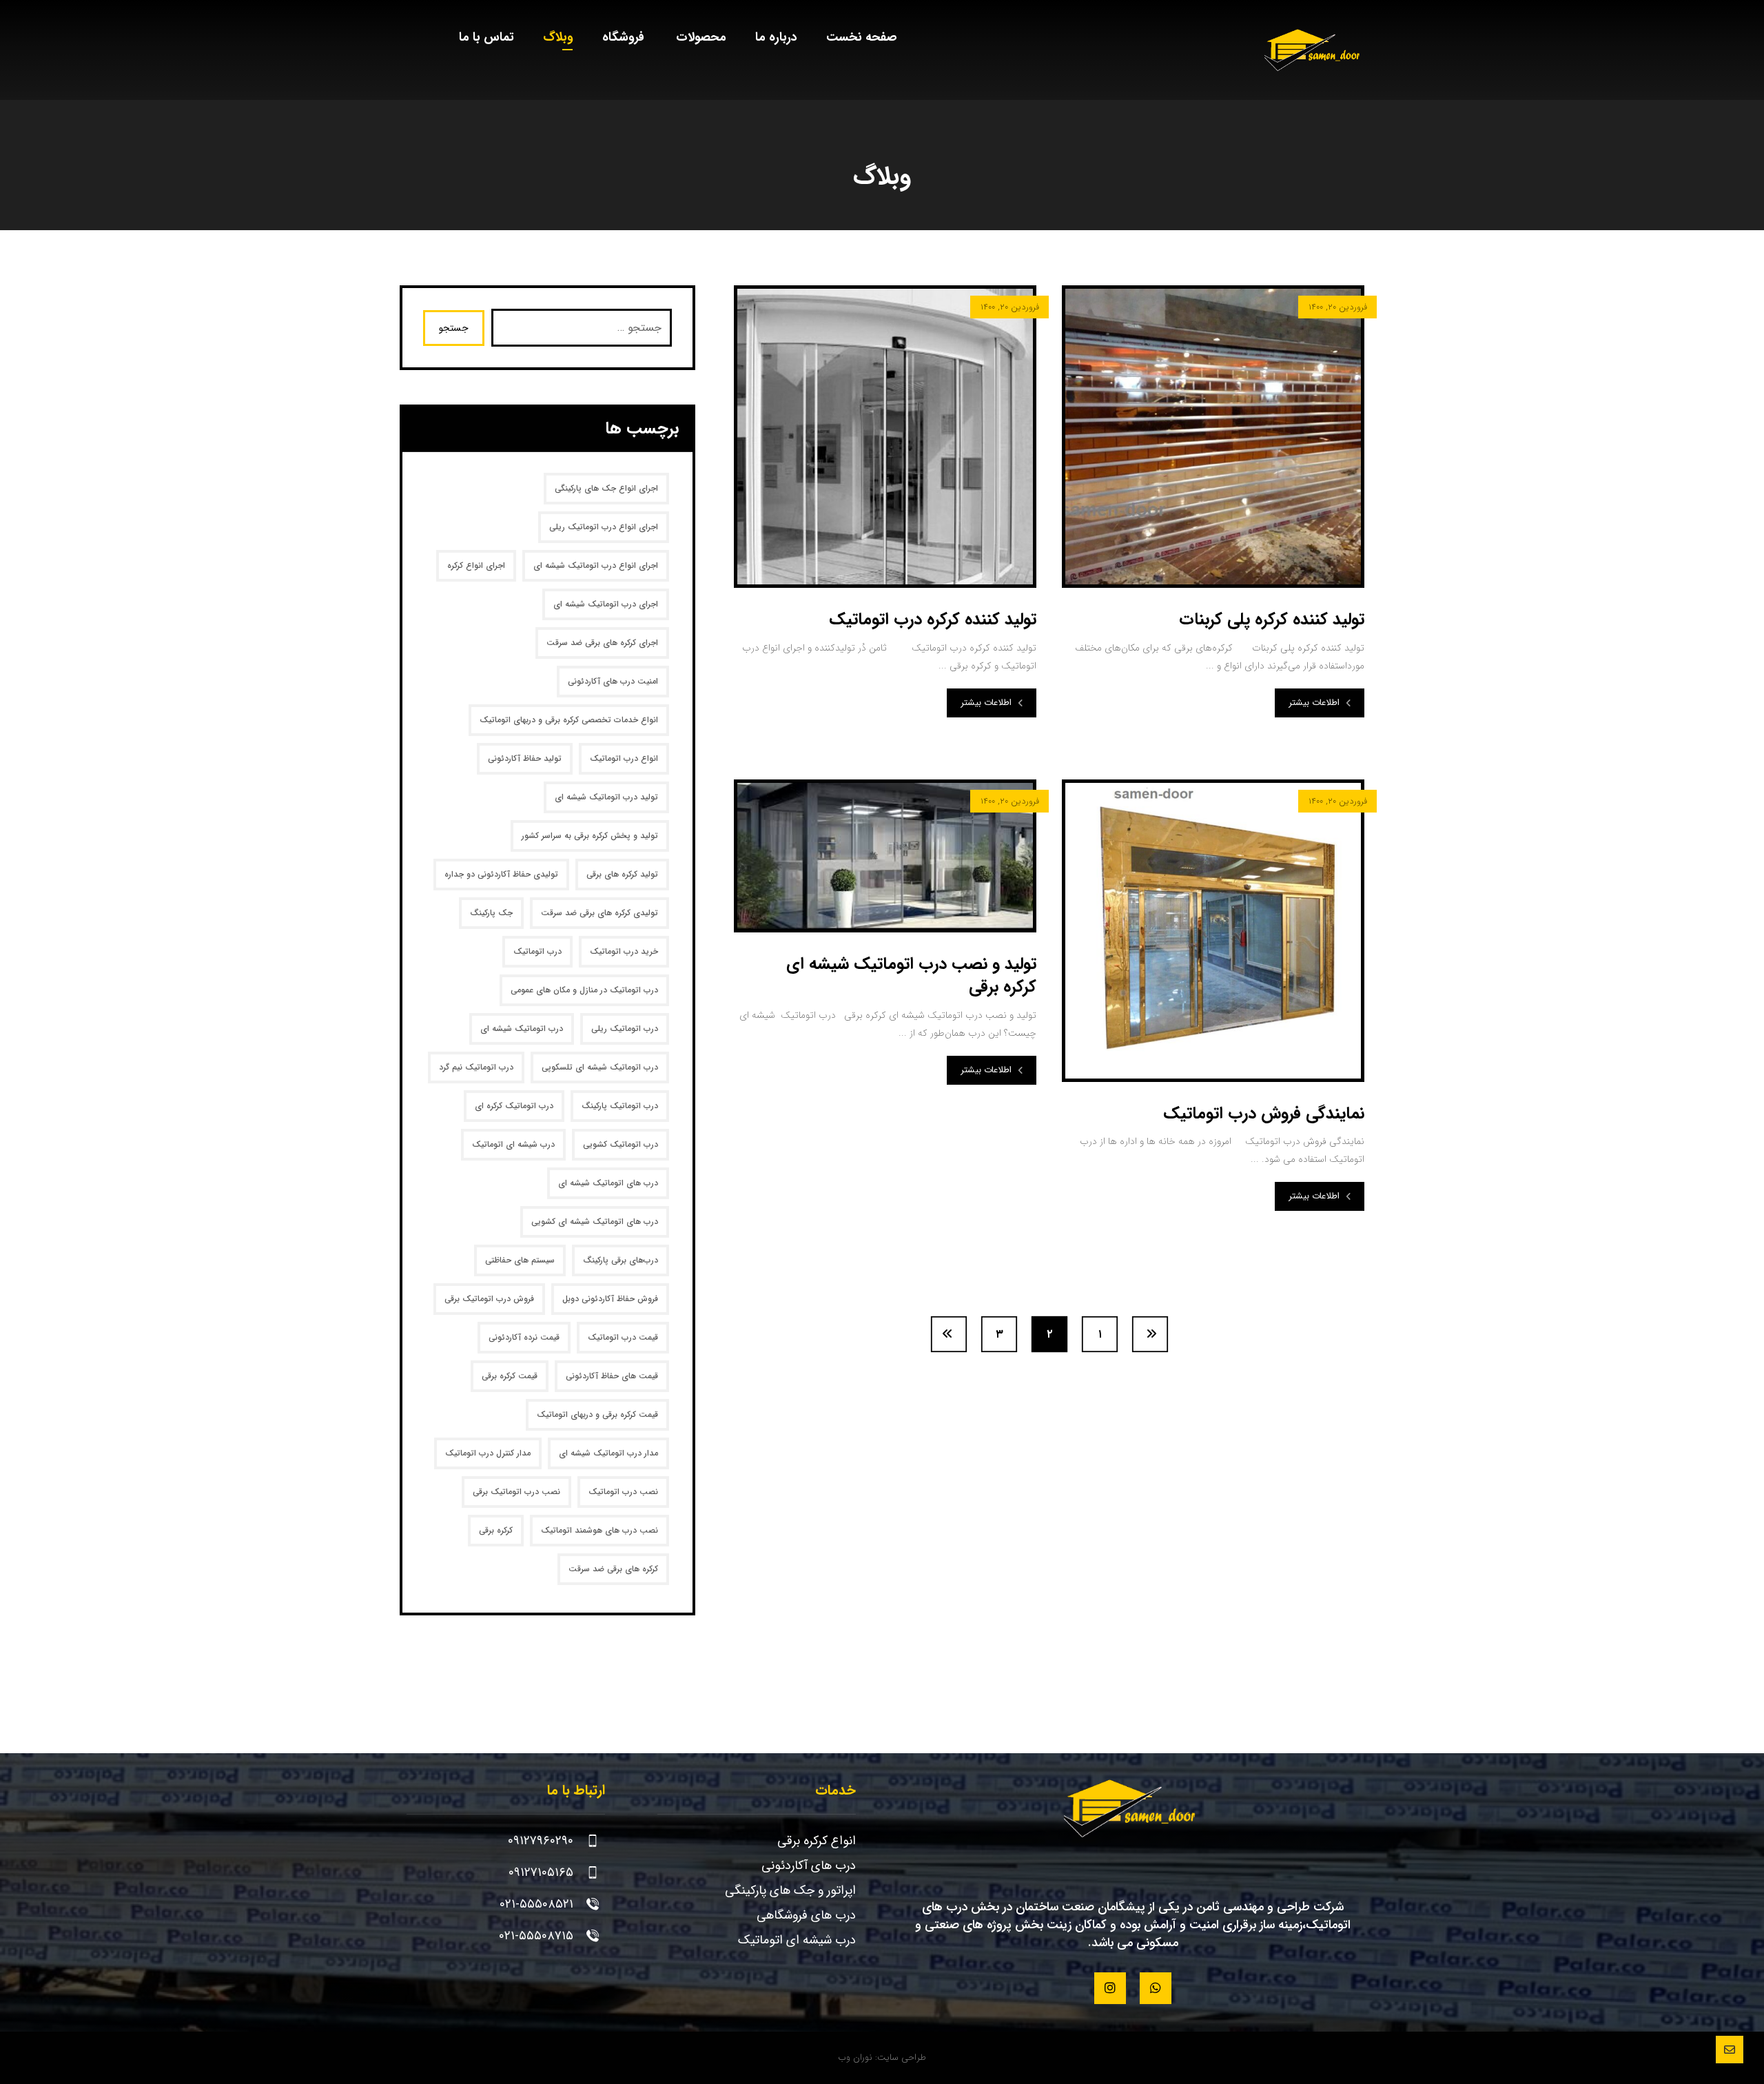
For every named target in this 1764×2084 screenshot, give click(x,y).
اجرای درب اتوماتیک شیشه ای (606, 604)
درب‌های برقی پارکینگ (621, 1260)
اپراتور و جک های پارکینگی (790, 1890)
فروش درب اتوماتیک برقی (489, 1299)
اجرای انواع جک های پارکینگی (606, 488)
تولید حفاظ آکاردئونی (525, 758)
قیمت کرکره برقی (510, 1376)
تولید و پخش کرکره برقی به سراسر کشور (590, 836)
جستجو (454, 328)
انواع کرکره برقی (817, 1841)
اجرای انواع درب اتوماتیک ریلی (604, 527)
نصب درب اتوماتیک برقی (516, 1492)
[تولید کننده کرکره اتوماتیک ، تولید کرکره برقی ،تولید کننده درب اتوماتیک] (1314, 50)
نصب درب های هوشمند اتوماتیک (599, 1530)
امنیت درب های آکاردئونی (613, 681)
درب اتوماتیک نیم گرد (476, 1067)
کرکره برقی (496, 1530)
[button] (1156, 1988)
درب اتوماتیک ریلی (625, 1029)
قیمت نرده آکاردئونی (524, 1337)
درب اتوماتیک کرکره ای (514, 1106)
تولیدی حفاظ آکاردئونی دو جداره (501, 874)
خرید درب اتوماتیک (624, 951)
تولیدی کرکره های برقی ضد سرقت (599, 913)
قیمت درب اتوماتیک (623, 1337)
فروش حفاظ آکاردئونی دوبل (610, 1299)
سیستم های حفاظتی (520, 1260)
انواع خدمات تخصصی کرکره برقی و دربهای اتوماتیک (569, 720)
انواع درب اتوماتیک (624, 758)
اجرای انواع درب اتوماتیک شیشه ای (596, 565)
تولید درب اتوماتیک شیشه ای (606, 797)
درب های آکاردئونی (809, 1866)
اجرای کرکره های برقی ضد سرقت (602, 643)
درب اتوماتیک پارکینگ (620, 1106)
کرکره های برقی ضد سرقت (613, 1569)
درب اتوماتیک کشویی (621, 1144)
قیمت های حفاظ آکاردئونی (612, 1376)
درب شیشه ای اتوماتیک (513, 1144)
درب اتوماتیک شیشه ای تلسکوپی (600, 1067)
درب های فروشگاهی (806, 1915)
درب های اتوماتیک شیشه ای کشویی (595, 1222)
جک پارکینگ (491, 913)
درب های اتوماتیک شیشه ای (608, 1183)
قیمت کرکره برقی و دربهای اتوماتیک (597, 1414)
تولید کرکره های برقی (622, 874)
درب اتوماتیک (537, 951)
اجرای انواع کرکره (476, 565)
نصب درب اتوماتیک (623, 1492)
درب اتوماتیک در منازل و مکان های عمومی (584, 990)
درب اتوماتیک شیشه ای (522, 1029)
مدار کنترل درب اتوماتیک (488, 1453)
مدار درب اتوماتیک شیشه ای (608, 1453)
